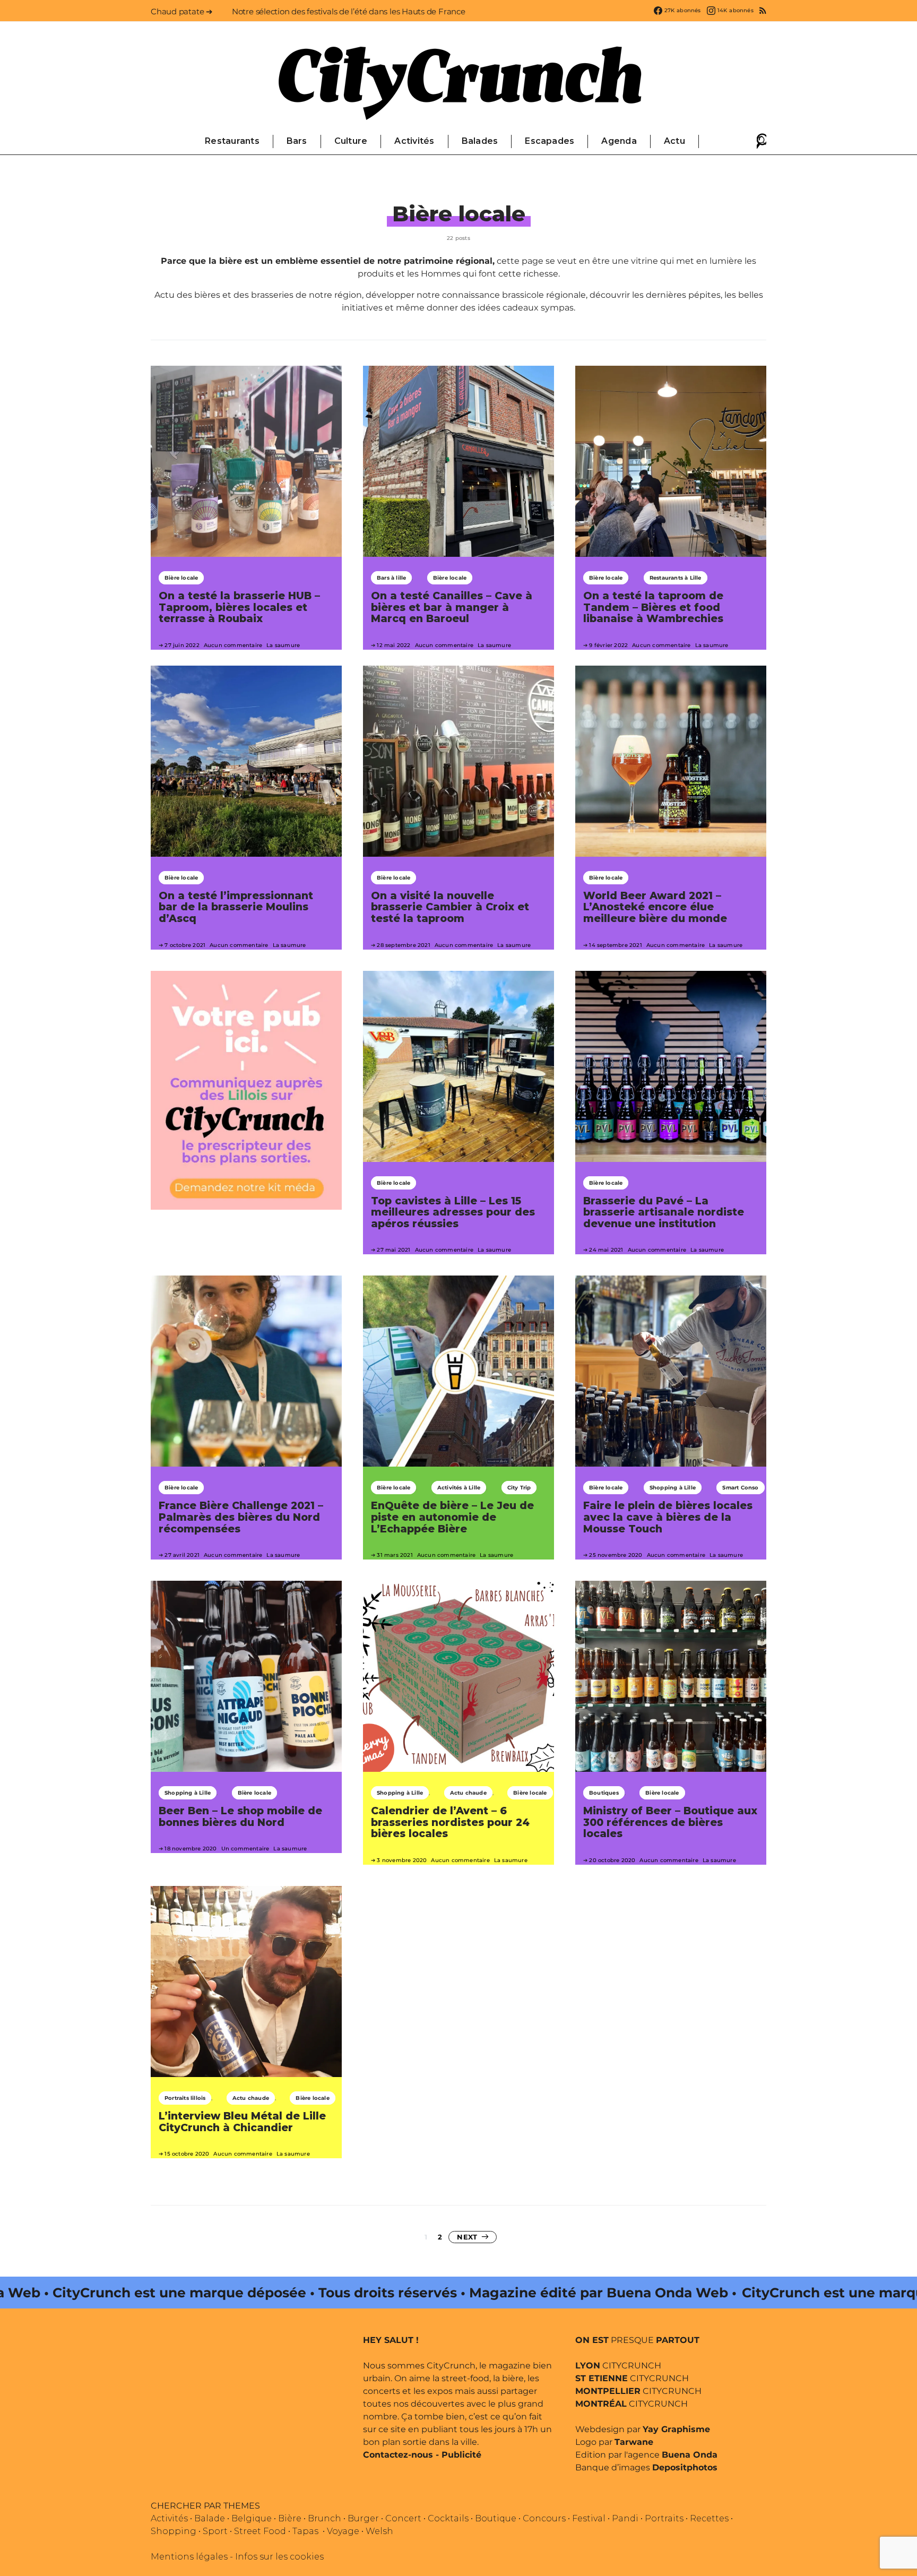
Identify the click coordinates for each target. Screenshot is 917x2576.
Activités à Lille (459, 1488)
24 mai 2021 (606, 1250)
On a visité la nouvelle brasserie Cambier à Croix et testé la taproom (450, 907)
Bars (297, 141)
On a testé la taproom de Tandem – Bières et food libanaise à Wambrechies (653, 607)
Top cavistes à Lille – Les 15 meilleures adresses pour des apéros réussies (453, 1212)
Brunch (325, 2518)
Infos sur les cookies (279, 2557)
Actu (674, 141)
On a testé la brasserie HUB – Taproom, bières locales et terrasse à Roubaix (239, 607)
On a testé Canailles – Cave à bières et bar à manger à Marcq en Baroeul (452, 607)
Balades (480, 141)
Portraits (664, 2518)
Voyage (343, 2531)
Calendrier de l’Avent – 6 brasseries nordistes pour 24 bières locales (450, 1822)
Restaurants (232, 141)
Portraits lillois (185, 2098)
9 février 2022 (608, 645)
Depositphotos (685, 2467)
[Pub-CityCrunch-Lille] (246, 1089)
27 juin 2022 (182, 645)
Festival (589, 2518)
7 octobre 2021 (185, 945)
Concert (403, 2518)
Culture (351, 141)
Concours (544, 2518)
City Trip (519, 1488)
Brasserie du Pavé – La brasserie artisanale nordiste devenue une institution (664, 1212)
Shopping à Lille (673, 1488)
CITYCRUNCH (618, 2366)
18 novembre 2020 (191, 1849)
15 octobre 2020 (187, 2154)
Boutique (496, 2518)
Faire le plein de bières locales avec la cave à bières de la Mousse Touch (668, 1517)
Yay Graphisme (676, 2429)
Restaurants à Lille (676, 578)
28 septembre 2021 (403, 945)
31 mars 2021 (395, 1555)
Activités (414, 141)
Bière (290, 2518)
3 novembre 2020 (402, 1860)
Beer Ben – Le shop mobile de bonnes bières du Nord (240, 1816)
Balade (210, 2518)
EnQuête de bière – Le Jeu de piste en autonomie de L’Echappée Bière (452, 1517)
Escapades (550, 141)
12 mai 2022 (393, 645)
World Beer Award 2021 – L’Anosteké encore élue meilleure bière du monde (655, 907)
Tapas (305, 2531)
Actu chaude (468, 1793)
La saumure (283, 645)
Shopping (174, 2531)
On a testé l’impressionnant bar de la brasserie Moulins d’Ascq (236, 907)
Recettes (709, 2518)
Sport (215, 2531)
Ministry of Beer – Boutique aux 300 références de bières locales (670, 1822)
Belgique (252, 2518)
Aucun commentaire (233, 645)
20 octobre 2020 (612, 1860)
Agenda (619, 141)
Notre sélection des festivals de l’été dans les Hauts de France (349, 11)
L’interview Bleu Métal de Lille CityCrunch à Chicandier (242, 2122)
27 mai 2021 (393, 1250)
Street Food (260, 2531)
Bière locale (181, 578)
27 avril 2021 (182, 1555)
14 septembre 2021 (615, 945)
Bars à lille (391, 578)
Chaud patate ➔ (182, 11)
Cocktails (448, 2518)
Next (467, 2237)
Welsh (379, 2531)
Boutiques (604, 1793)
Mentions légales (189, 2557)
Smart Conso (740, 1488)
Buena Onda (690, 2455)
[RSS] (763, 11)
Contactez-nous (398, 2455)
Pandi (625, 2518)
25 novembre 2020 (616, 1555)
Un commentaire (245, 1849)
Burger (363, 2518)
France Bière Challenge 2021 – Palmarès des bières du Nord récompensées (241, 1517)
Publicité (461, 2455)
